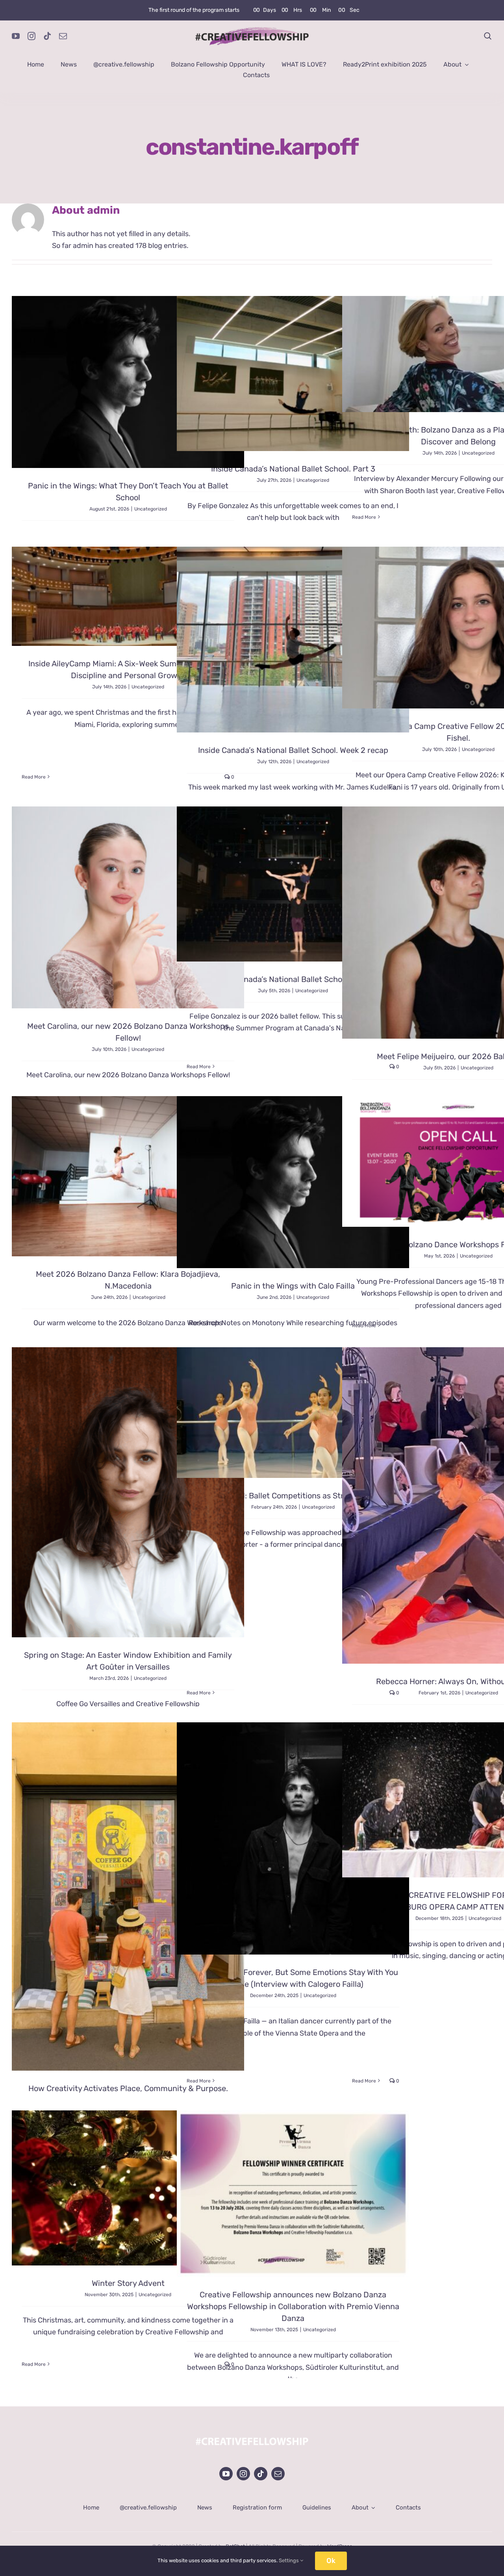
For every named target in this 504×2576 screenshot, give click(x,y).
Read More (364, 517)
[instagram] (31, 36)
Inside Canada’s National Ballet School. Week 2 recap (293, 750)
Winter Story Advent (128, 2283)
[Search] (488, 36)
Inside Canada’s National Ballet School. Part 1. (293, 979)
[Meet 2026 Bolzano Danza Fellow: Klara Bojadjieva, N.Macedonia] (128, 1176)
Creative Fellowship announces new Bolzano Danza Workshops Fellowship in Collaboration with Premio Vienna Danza (293, 2306)
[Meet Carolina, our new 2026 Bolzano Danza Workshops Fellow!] (128, 907)
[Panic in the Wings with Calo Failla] (293, 1182)
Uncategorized (151, 509)
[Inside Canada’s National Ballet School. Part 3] (293, 374)
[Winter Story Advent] (128, 2188)
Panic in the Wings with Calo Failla (293, 1286)
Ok (331, 2561)
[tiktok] (47, 36)
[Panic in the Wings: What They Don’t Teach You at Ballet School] (128, 382)
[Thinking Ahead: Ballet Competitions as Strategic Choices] (293, 1413)
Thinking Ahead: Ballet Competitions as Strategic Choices (293, 1496)
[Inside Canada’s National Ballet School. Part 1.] (293, 884)
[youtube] (16, 36)
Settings (289, 2560)
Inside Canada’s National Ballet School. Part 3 (293, 469)
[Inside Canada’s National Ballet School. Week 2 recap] (293, 640)
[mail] (63, 36)
